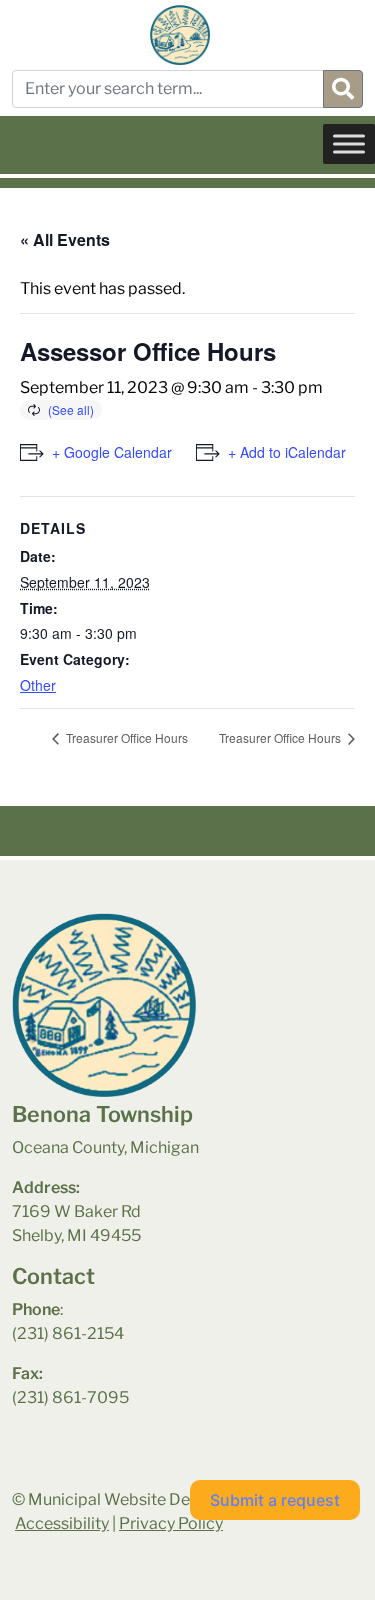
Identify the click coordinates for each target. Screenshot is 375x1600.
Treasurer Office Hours (125, 737)
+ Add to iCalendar (287, 452)
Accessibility (62, 1523)
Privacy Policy (171, 1523)
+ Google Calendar (112, 452)
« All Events (65, 239)
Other (38, 685)
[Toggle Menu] (349, 143)
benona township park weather (111, 1478)
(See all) (71, 409)
